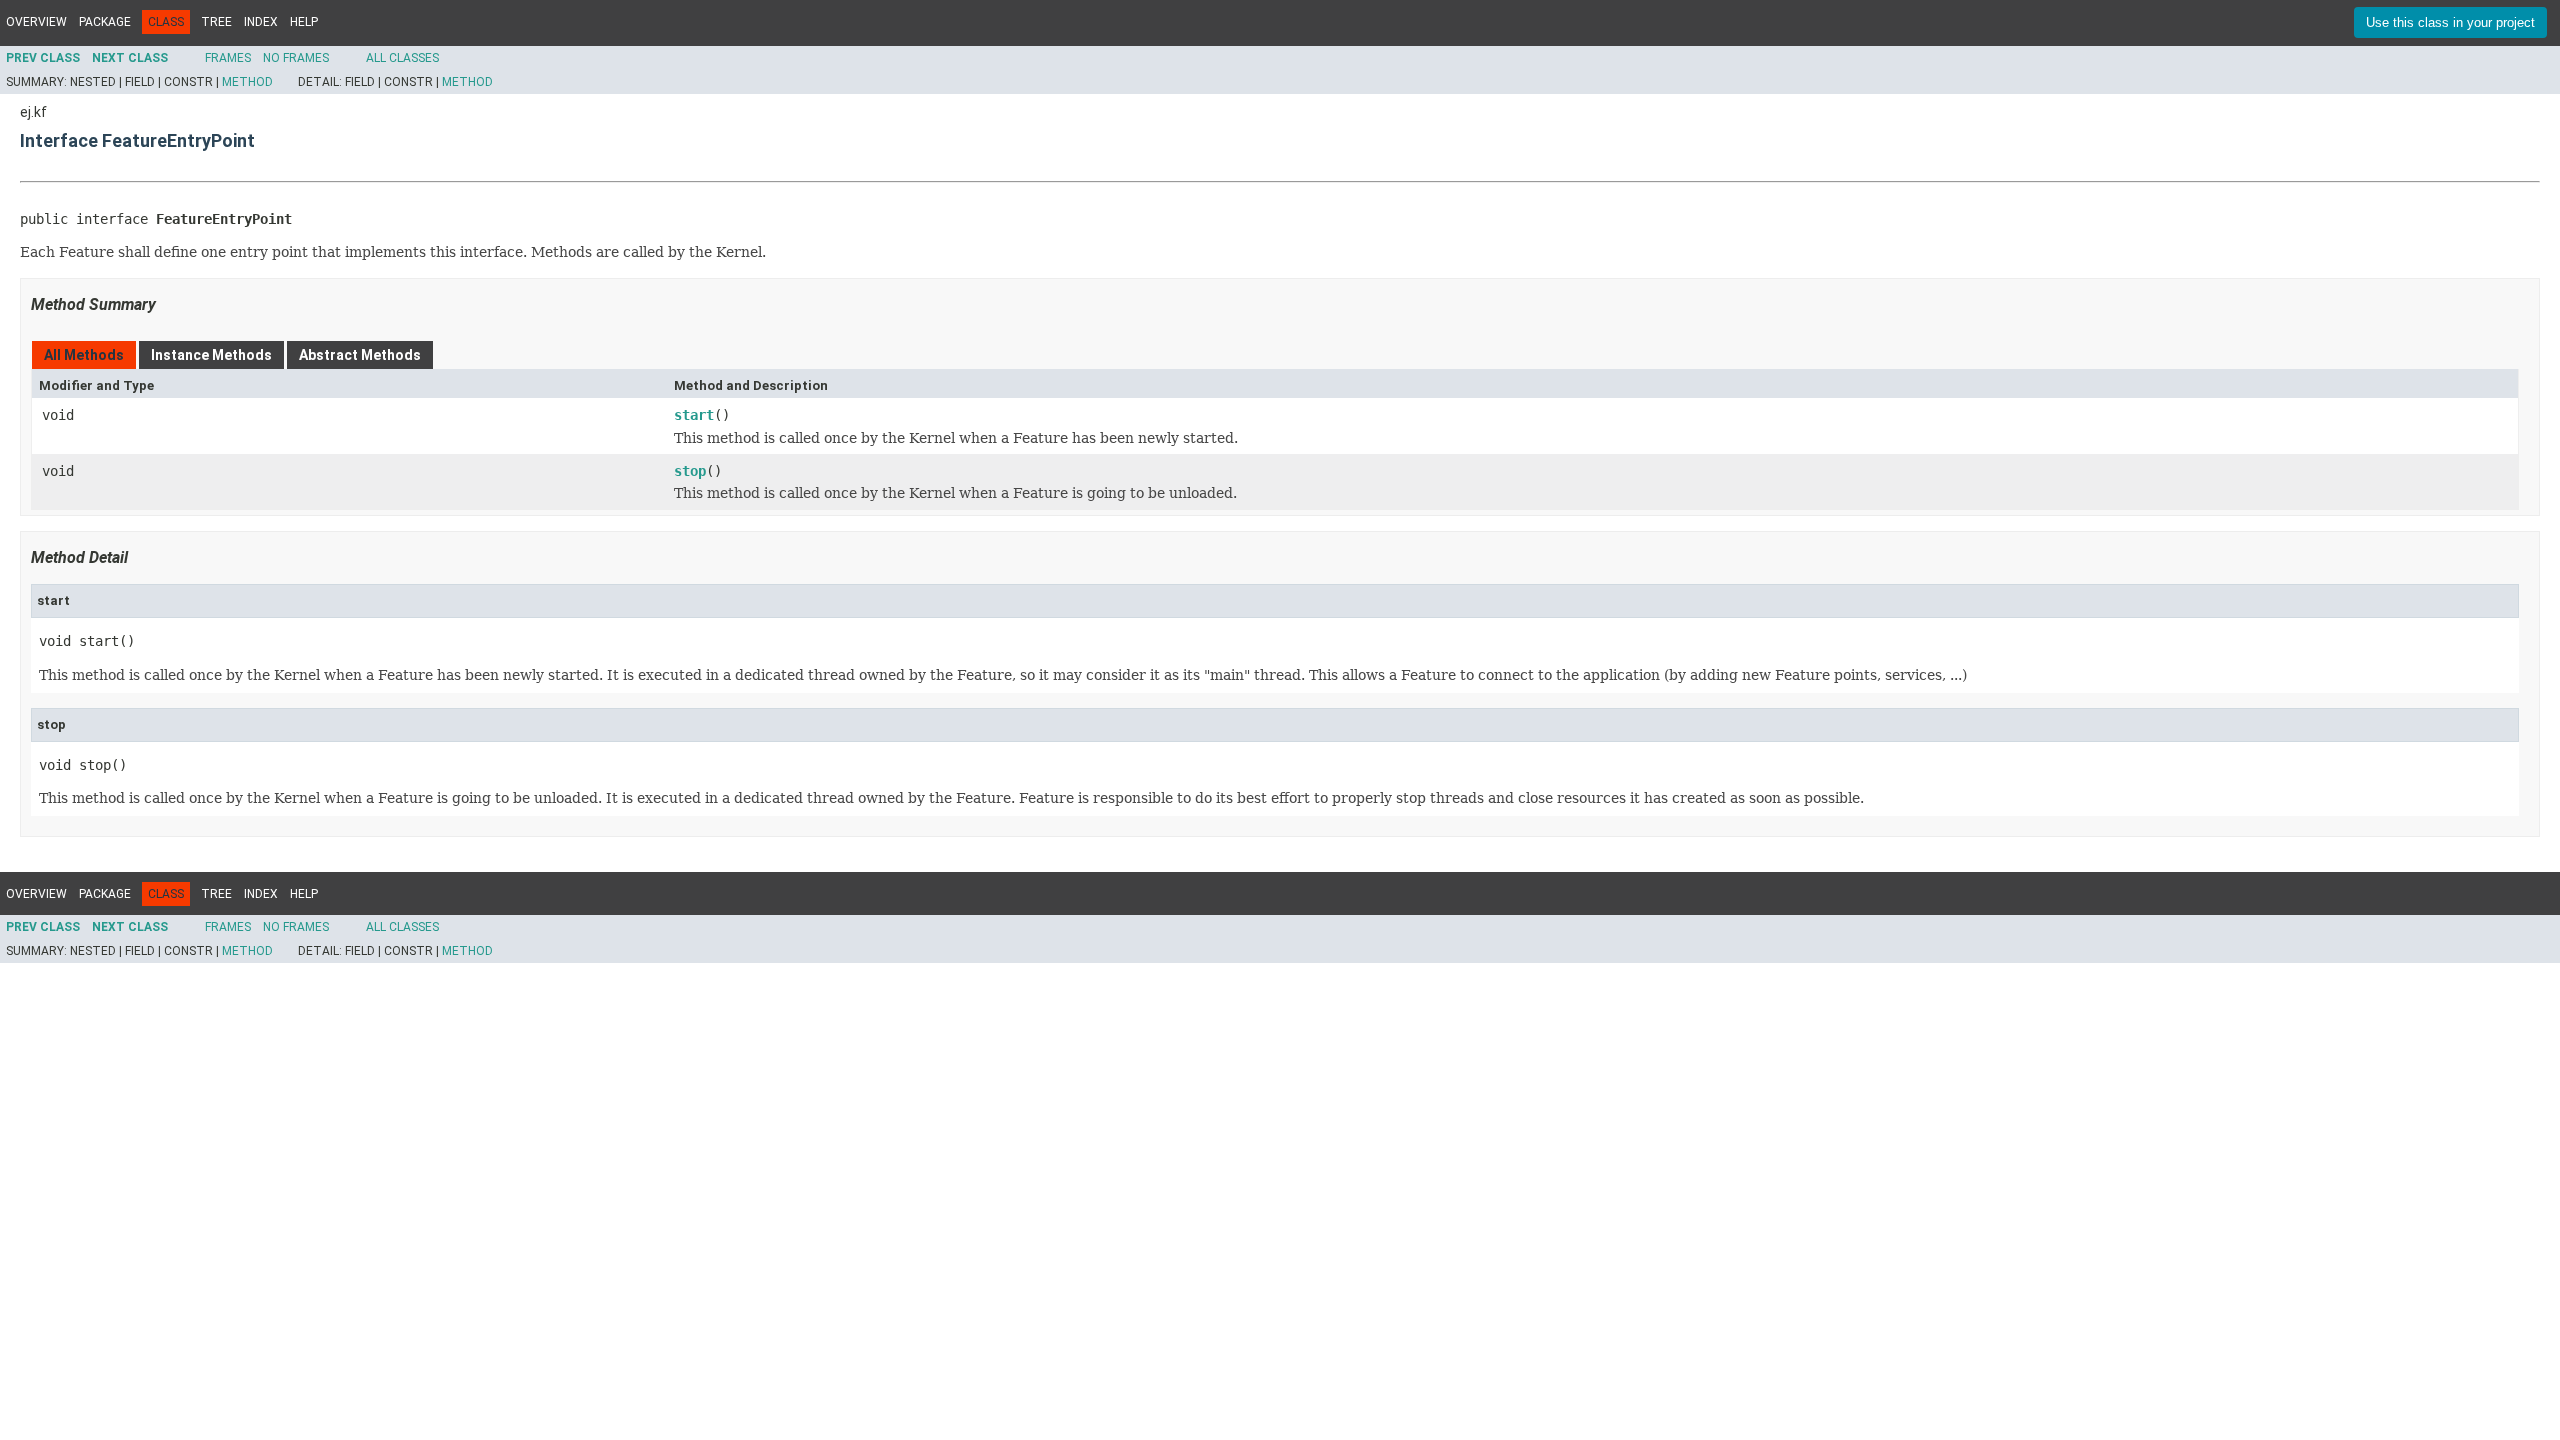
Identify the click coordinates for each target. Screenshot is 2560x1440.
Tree (216, 22)
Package (105, 22)
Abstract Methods (360, 355)
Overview (36, 22)
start (694, 415)
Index (261, 22)
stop (690, 471)
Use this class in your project (2450, 22)
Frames (228, 58)
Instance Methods (211, 355)
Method (247, 82)
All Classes (402, 58)
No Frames (296, 58)
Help (304, 22)
